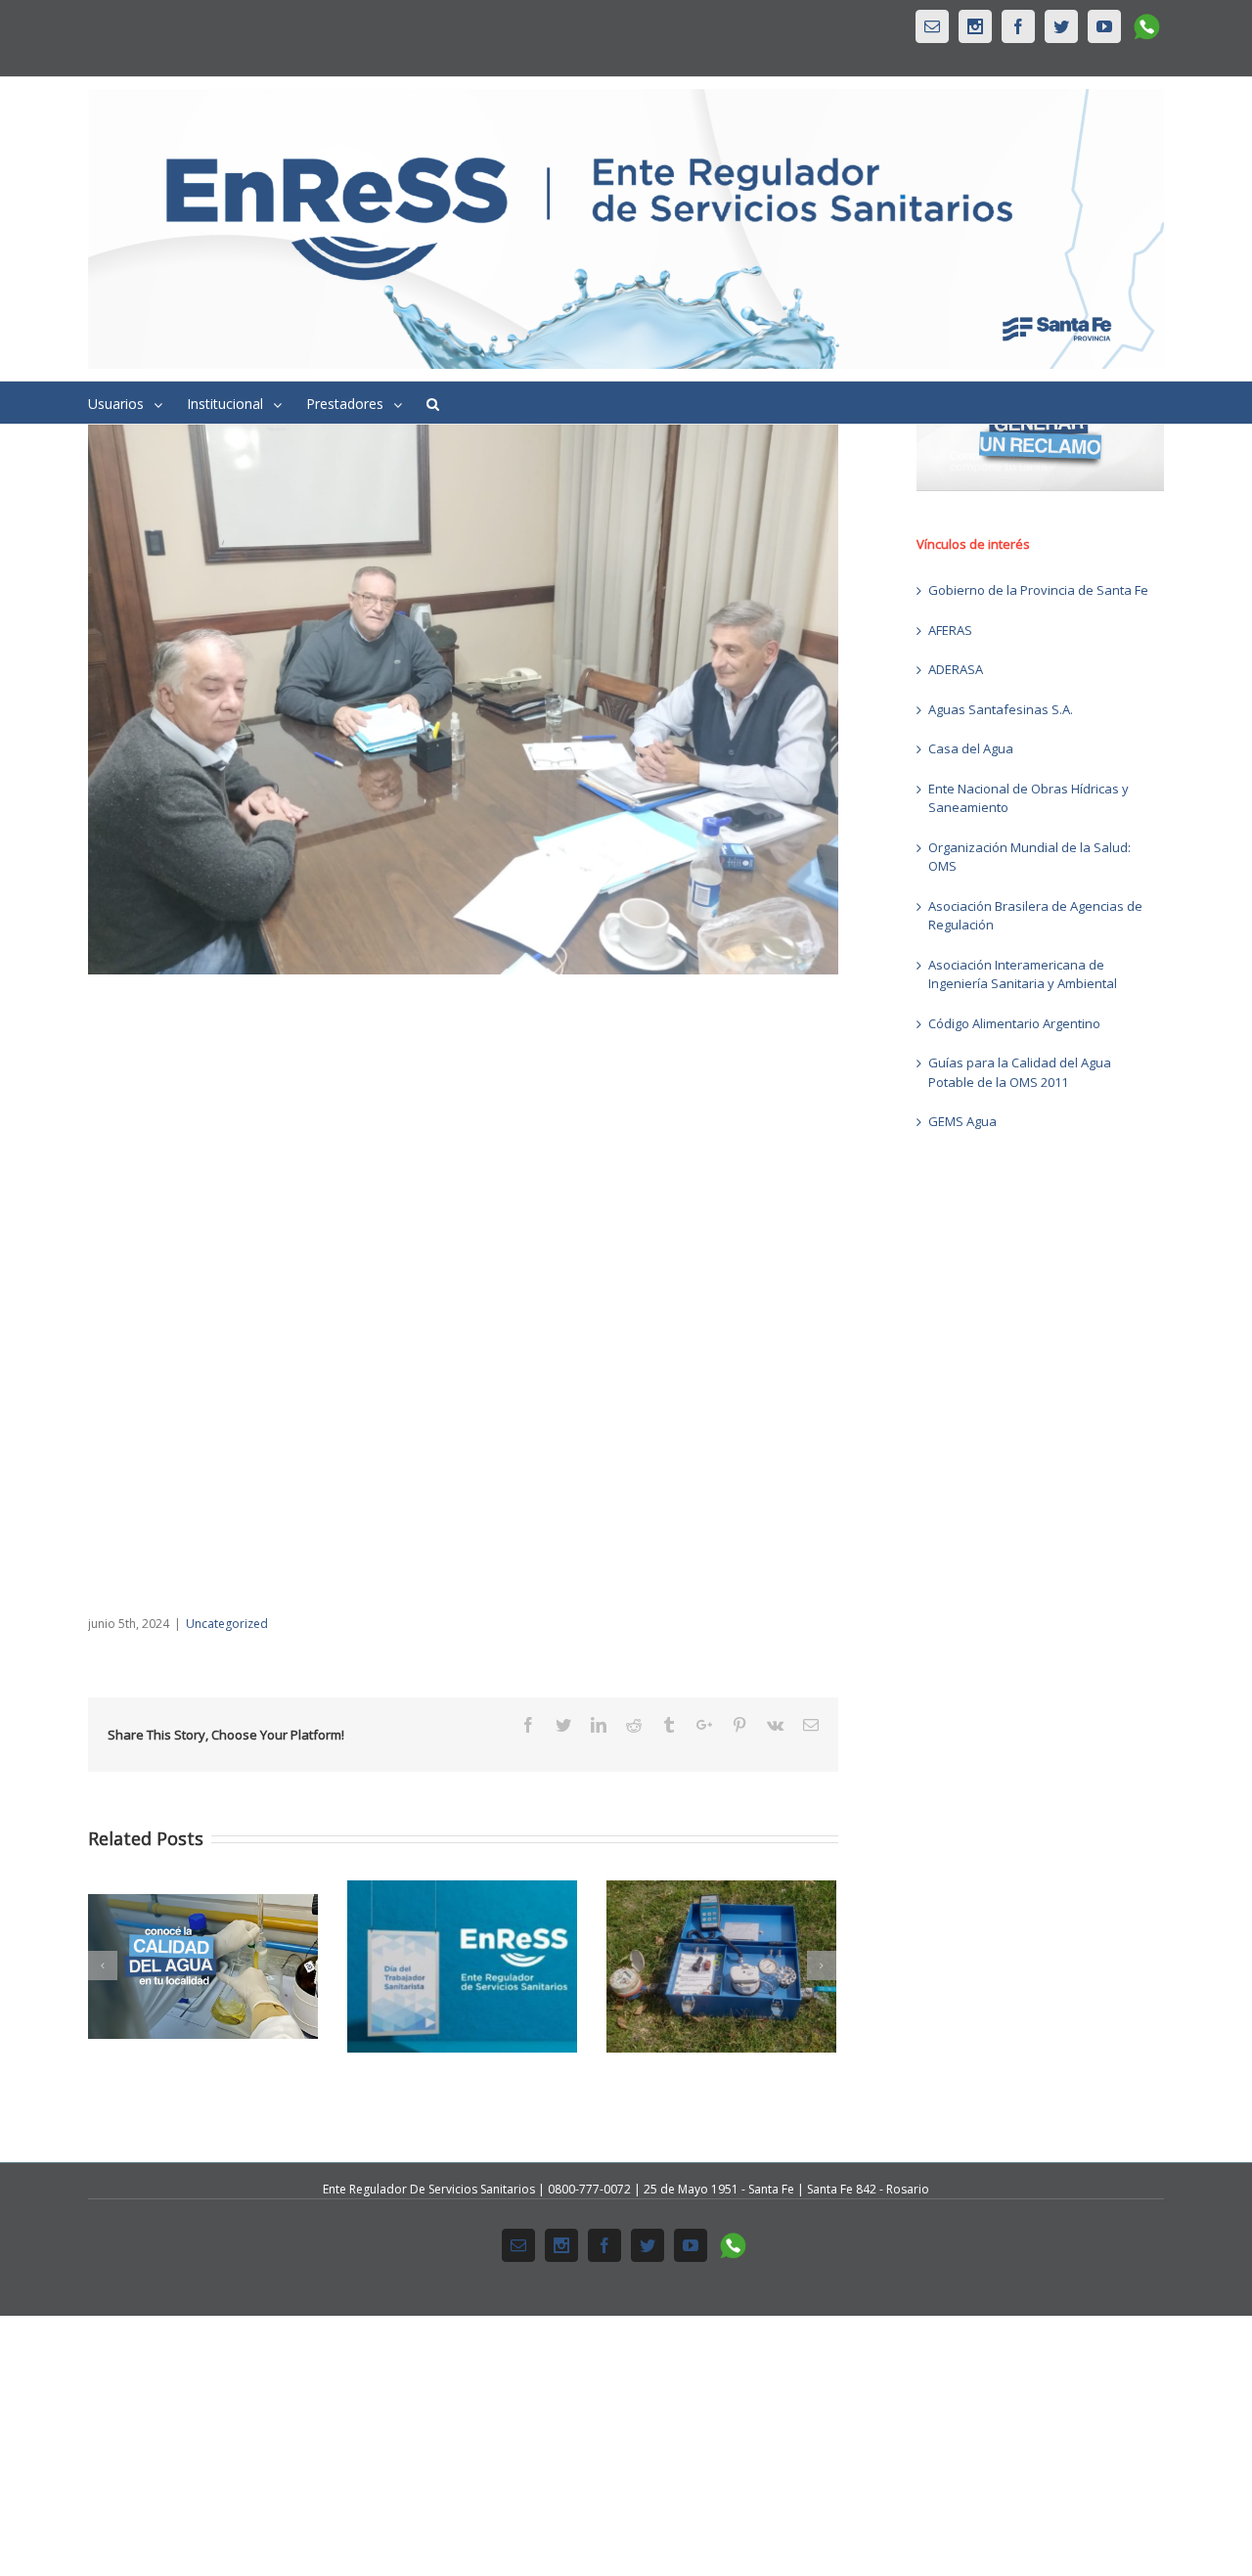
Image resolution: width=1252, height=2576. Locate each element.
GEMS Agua (962, 1121)
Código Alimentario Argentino (1014, 1023)
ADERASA (956, 669)
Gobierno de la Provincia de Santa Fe (1038, 590)
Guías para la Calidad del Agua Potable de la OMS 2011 (1020, 1072)
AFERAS (950, 630)
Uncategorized (227, 1624)
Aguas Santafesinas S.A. (1001, 709)
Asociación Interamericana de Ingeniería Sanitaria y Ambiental (1023, 974)
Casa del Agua (971, 748)
